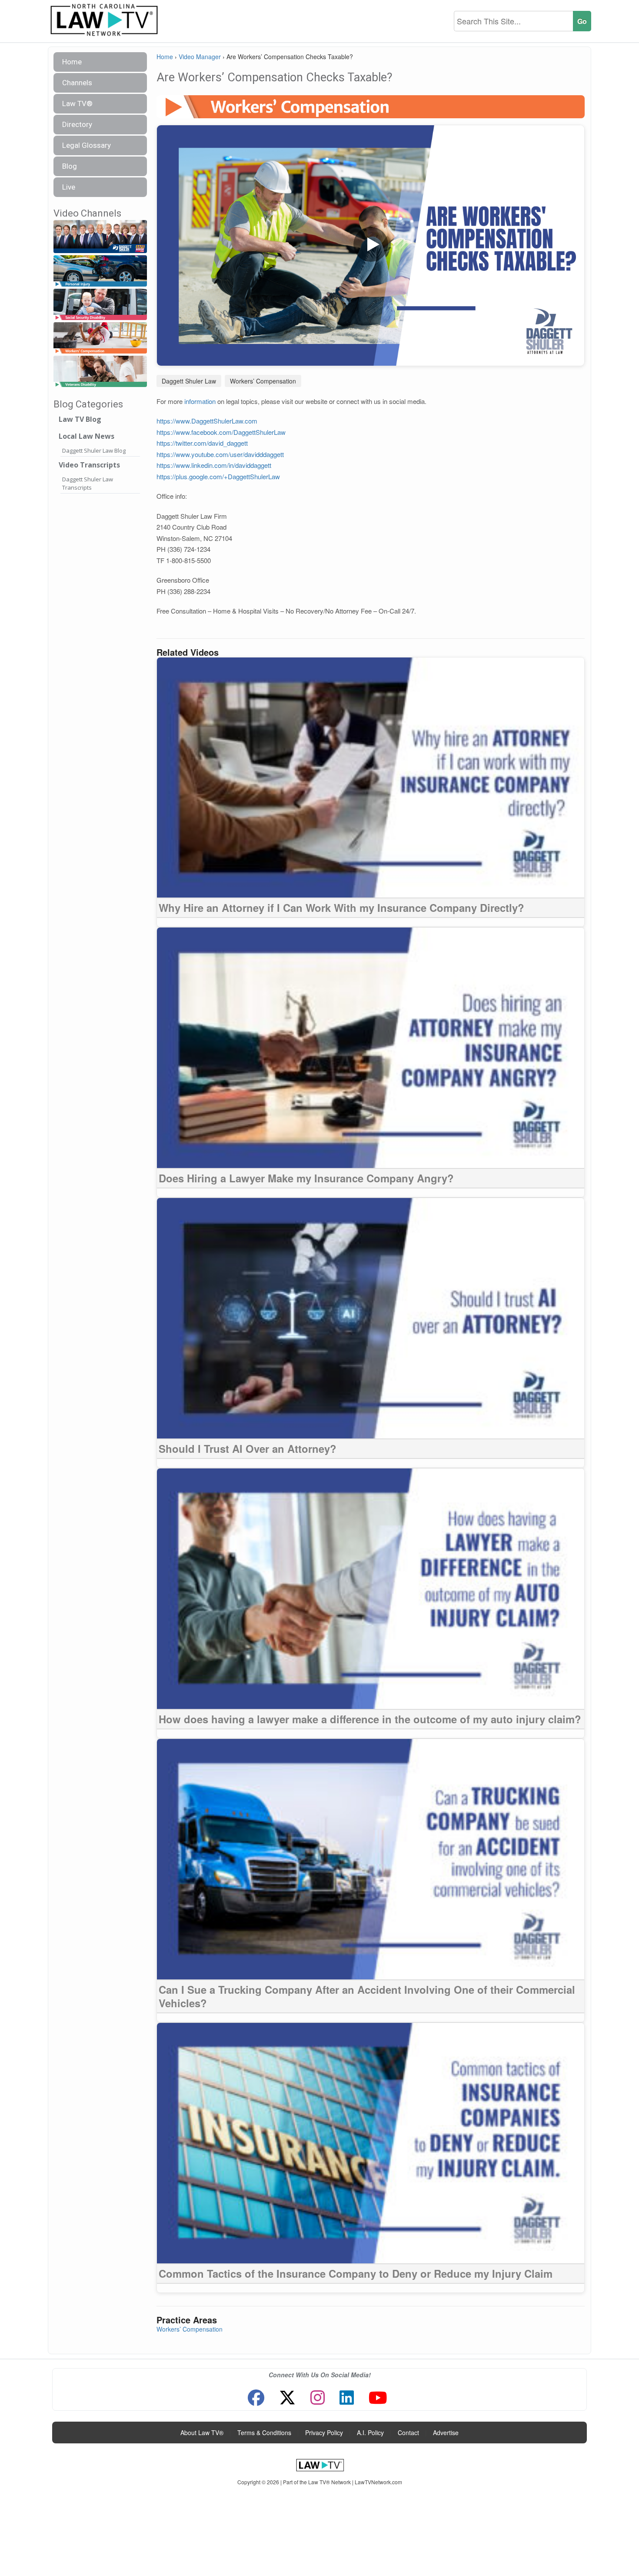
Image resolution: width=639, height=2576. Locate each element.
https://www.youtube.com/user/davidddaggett (220, 454)
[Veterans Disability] (100, 372)
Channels (77, 83)
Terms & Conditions (264, 2433)
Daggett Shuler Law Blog (94, 450)
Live (69, 187)
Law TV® (77, 103)
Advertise (446, 2433)
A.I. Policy (370, 2433)
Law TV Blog (80, 419)
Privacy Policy (324, 2433)
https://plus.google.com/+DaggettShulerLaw (218, 476)
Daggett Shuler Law (189, 381)
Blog (70, 166)
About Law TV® (202, 2433)
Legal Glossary (87, 145)
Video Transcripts (89, 465)
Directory (77, 124)
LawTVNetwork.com (378, 2482)
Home (72, 62)
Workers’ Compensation (263, 381)
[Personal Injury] (100, 271)
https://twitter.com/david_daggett (202, 443)
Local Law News (87, 436)
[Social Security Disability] (100, 305)
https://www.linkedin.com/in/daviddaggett (214, 465)
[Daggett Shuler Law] (100, 237)
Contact (408, 2433)
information (200, 401)
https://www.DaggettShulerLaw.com (207, 421)
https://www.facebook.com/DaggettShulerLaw (221, 432)
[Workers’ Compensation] (100, 338)
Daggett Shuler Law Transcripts (88, 483)
